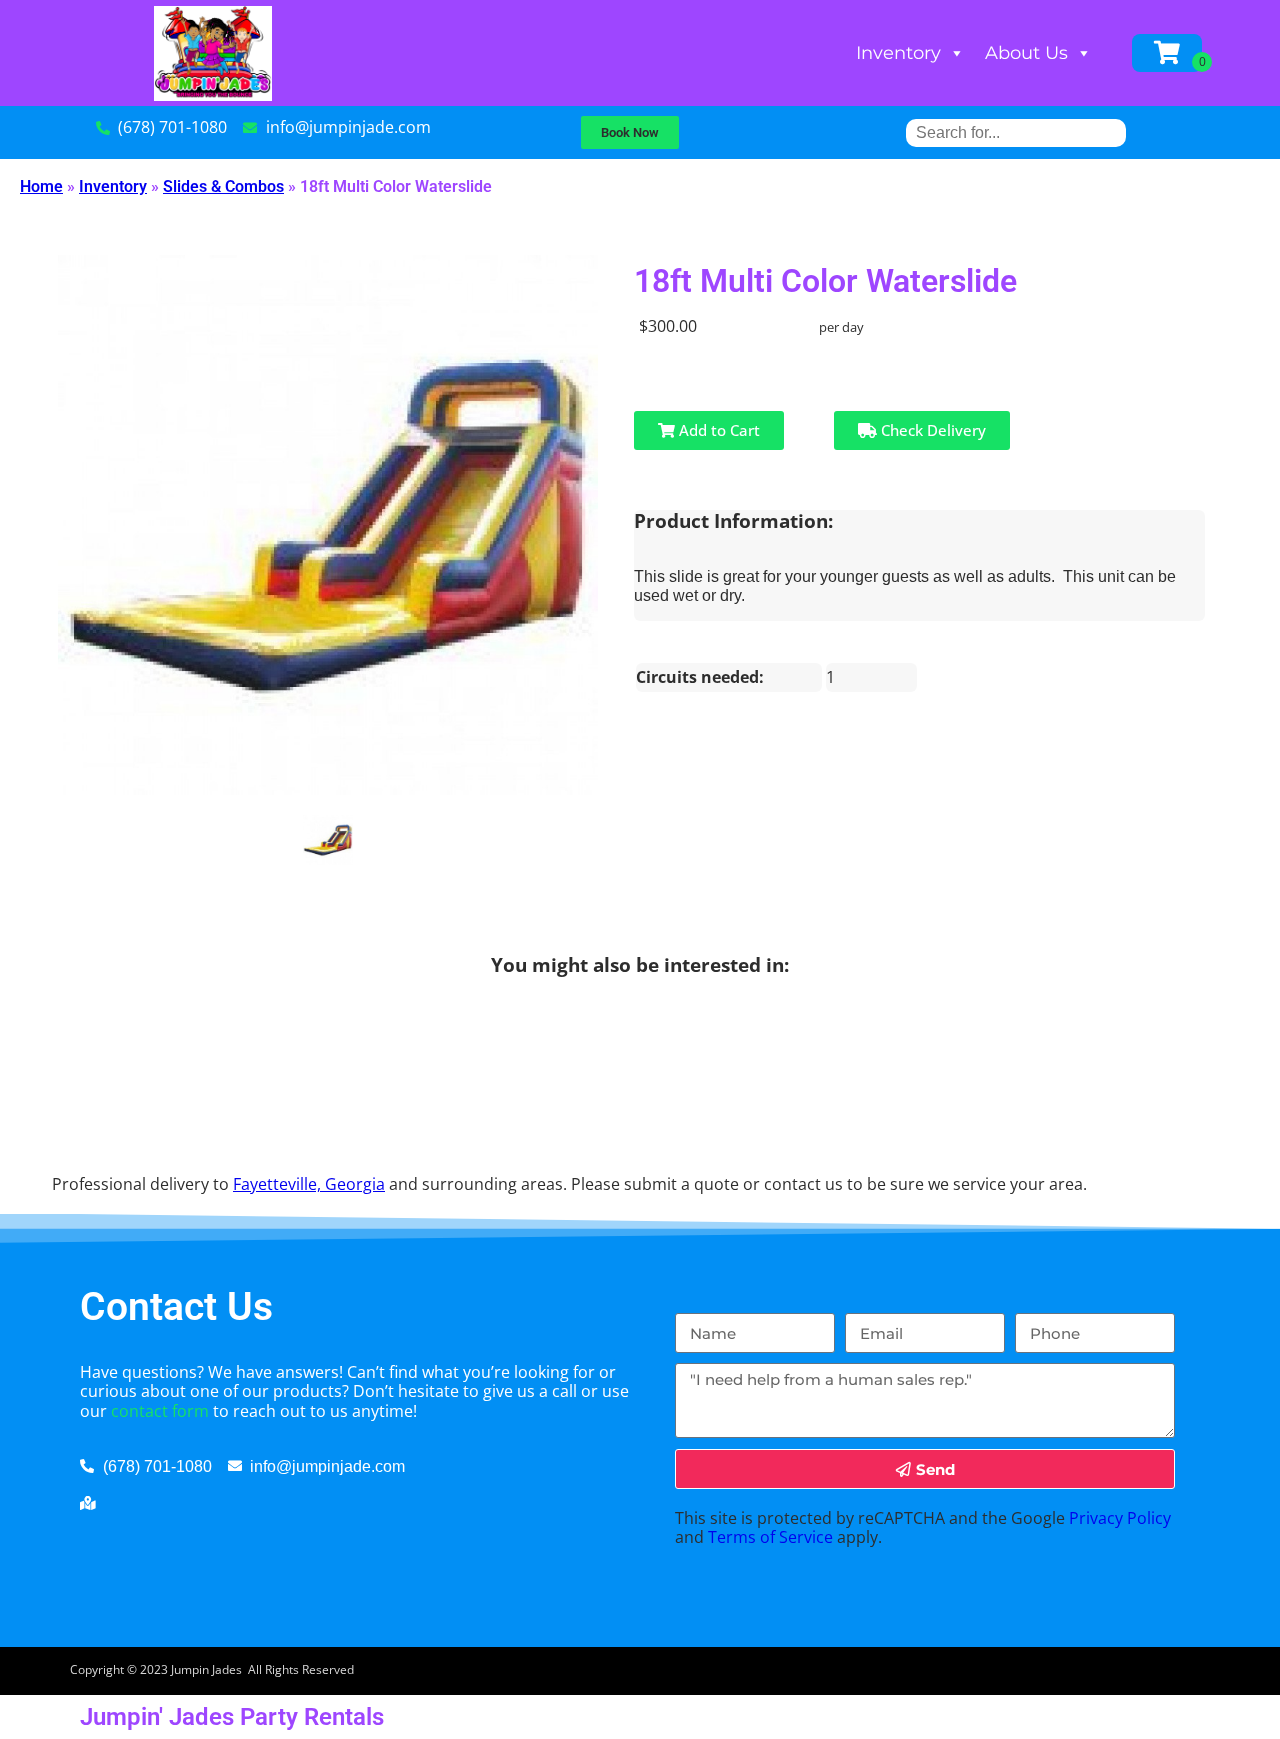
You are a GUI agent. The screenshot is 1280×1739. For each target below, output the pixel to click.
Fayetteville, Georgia (309, 1184)
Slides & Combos (223, 186)
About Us (1026, 53)
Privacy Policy (1120, 1518)
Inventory (898, 53)
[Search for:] (1016, 132)
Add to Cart (717, 430)
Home (41, 186)
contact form (160, 1411)
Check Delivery (931, 430)
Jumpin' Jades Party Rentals (232, 1717)
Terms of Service (770, 1537)
